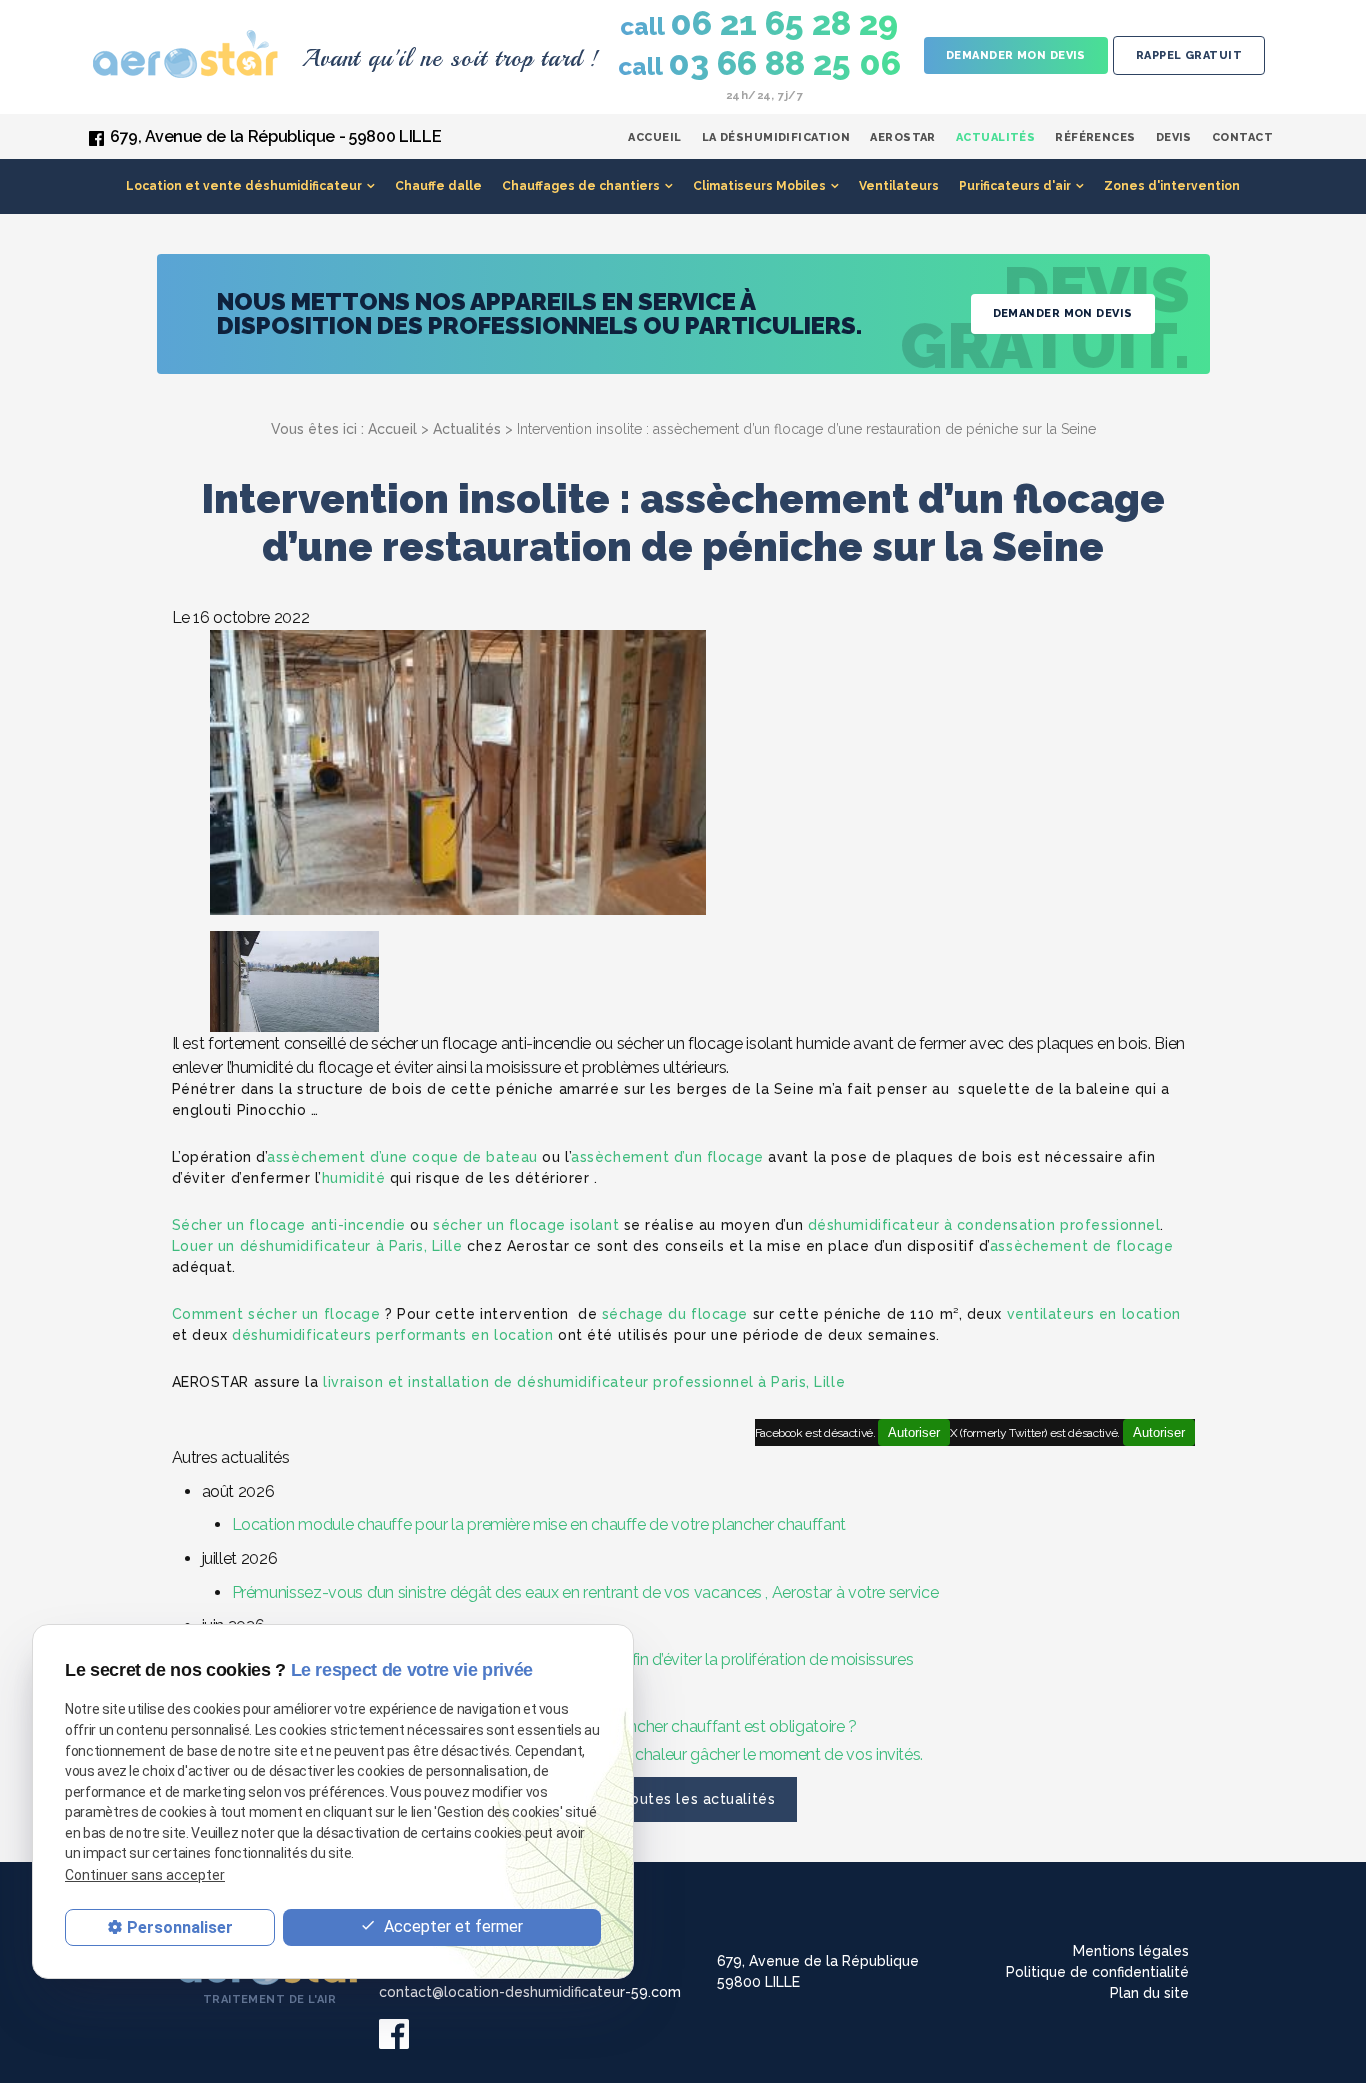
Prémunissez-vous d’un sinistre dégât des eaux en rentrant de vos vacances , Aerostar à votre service (585, 1592)
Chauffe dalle (438, 186)
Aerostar (903, 137)
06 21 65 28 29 (759, 24)
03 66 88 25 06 (759, 64)
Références (1095, 137)
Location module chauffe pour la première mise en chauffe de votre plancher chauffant (539, 1524)
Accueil (654, 137)
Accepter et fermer (451, 1926)
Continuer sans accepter (145, 1875)
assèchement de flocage (1081, 1246)
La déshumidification (776, 137)
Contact (1242, 137)
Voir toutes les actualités (683, 1799)
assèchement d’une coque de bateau (402, 1157)
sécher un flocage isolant (526, 1225)
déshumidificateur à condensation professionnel (984, 1225)
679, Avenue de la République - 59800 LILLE (275, 136)
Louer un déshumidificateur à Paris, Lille (317, 1246)
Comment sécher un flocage (276, 1314)
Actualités (995, 137)
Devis (1174, 137)
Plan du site (1149, 1993)
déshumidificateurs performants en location (393, 1335)
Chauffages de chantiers (581, 186)
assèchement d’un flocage (667, 1157)
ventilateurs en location (1094, 1314)
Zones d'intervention (1172, 186)
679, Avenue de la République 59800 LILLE (818, 1971)
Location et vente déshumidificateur (244, 186)
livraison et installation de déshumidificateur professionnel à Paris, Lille (584, 1382)
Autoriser (1159, 1432)
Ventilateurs (899, 186)
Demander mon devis (1016, 55)
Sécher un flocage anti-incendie (289, 1225)
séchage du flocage (675, 1314)
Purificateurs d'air (1015, 186)
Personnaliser (180, 1927)
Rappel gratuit (1189, 55)
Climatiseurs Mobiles (759, 186)
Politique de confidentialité (1097, 1972)
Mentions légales (1131, 1951)
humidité (353, 1178)
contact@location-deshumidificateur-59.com (530, 1992)
